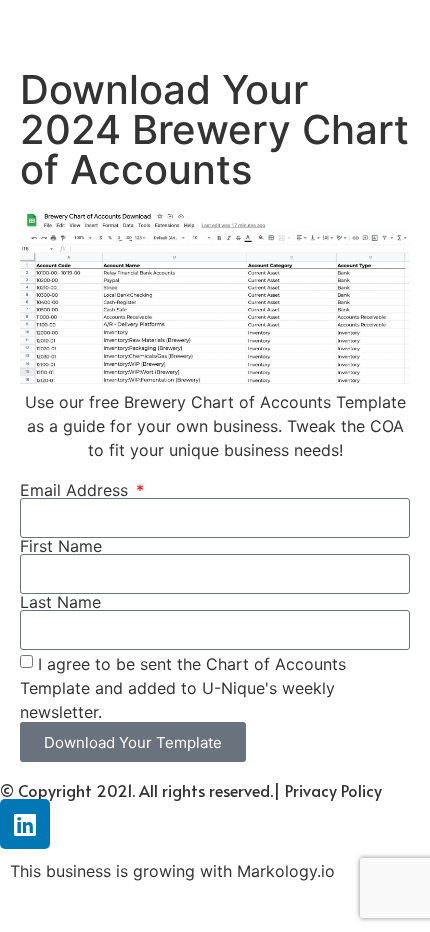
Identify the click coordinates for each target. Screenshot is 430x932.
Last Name (60, 602)
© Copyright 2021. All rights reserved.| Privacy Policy (191, 790)
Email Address (76, 490)
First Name (61, 546)
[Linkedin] (25, 824)
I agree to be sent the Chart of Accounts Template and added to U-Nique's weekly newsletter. (183, 688)
